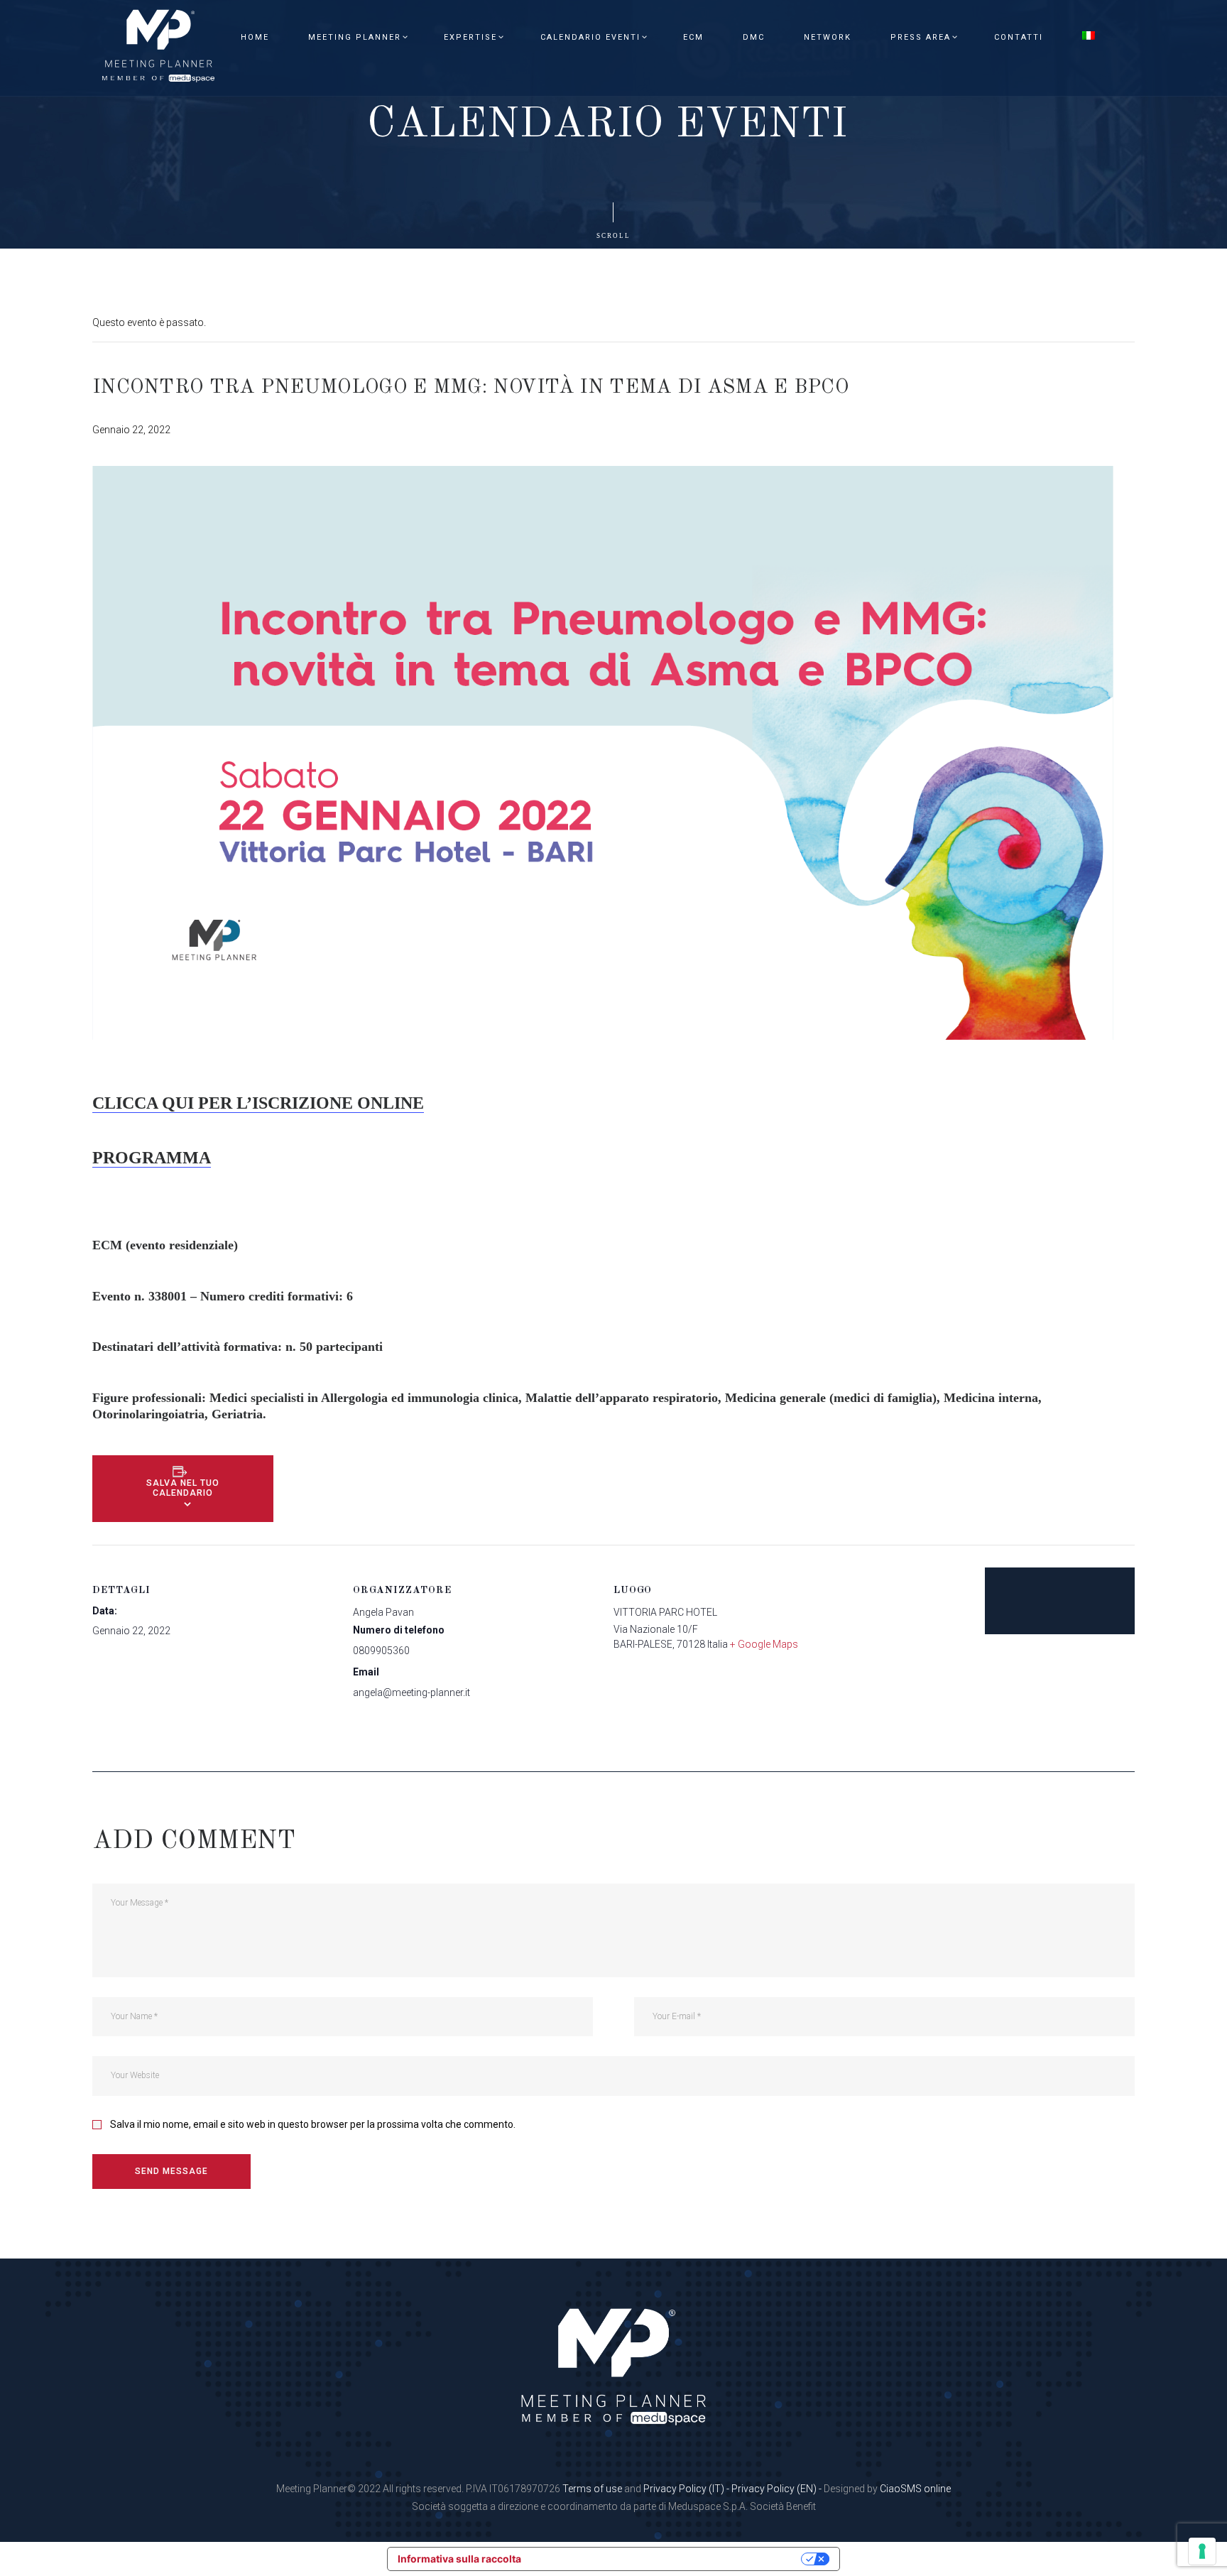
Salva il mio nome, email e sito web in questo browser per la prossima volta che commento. (313, 2124)
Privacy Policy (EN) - (778, 2489)
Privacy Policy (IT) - (687, 2489)
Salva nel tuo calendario (183, 1488)
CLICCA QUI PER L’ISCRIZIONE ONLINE (258, 1103)
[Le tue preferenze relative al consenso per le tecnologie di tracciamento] (1202, 2551)
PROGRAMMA (152, 1158)
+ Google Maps (764, 1644)
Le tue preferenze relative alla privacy (667, 2559)
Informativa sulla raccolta (459, 2559)
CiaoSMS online (915, 2489)
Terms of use (592, 2489)
